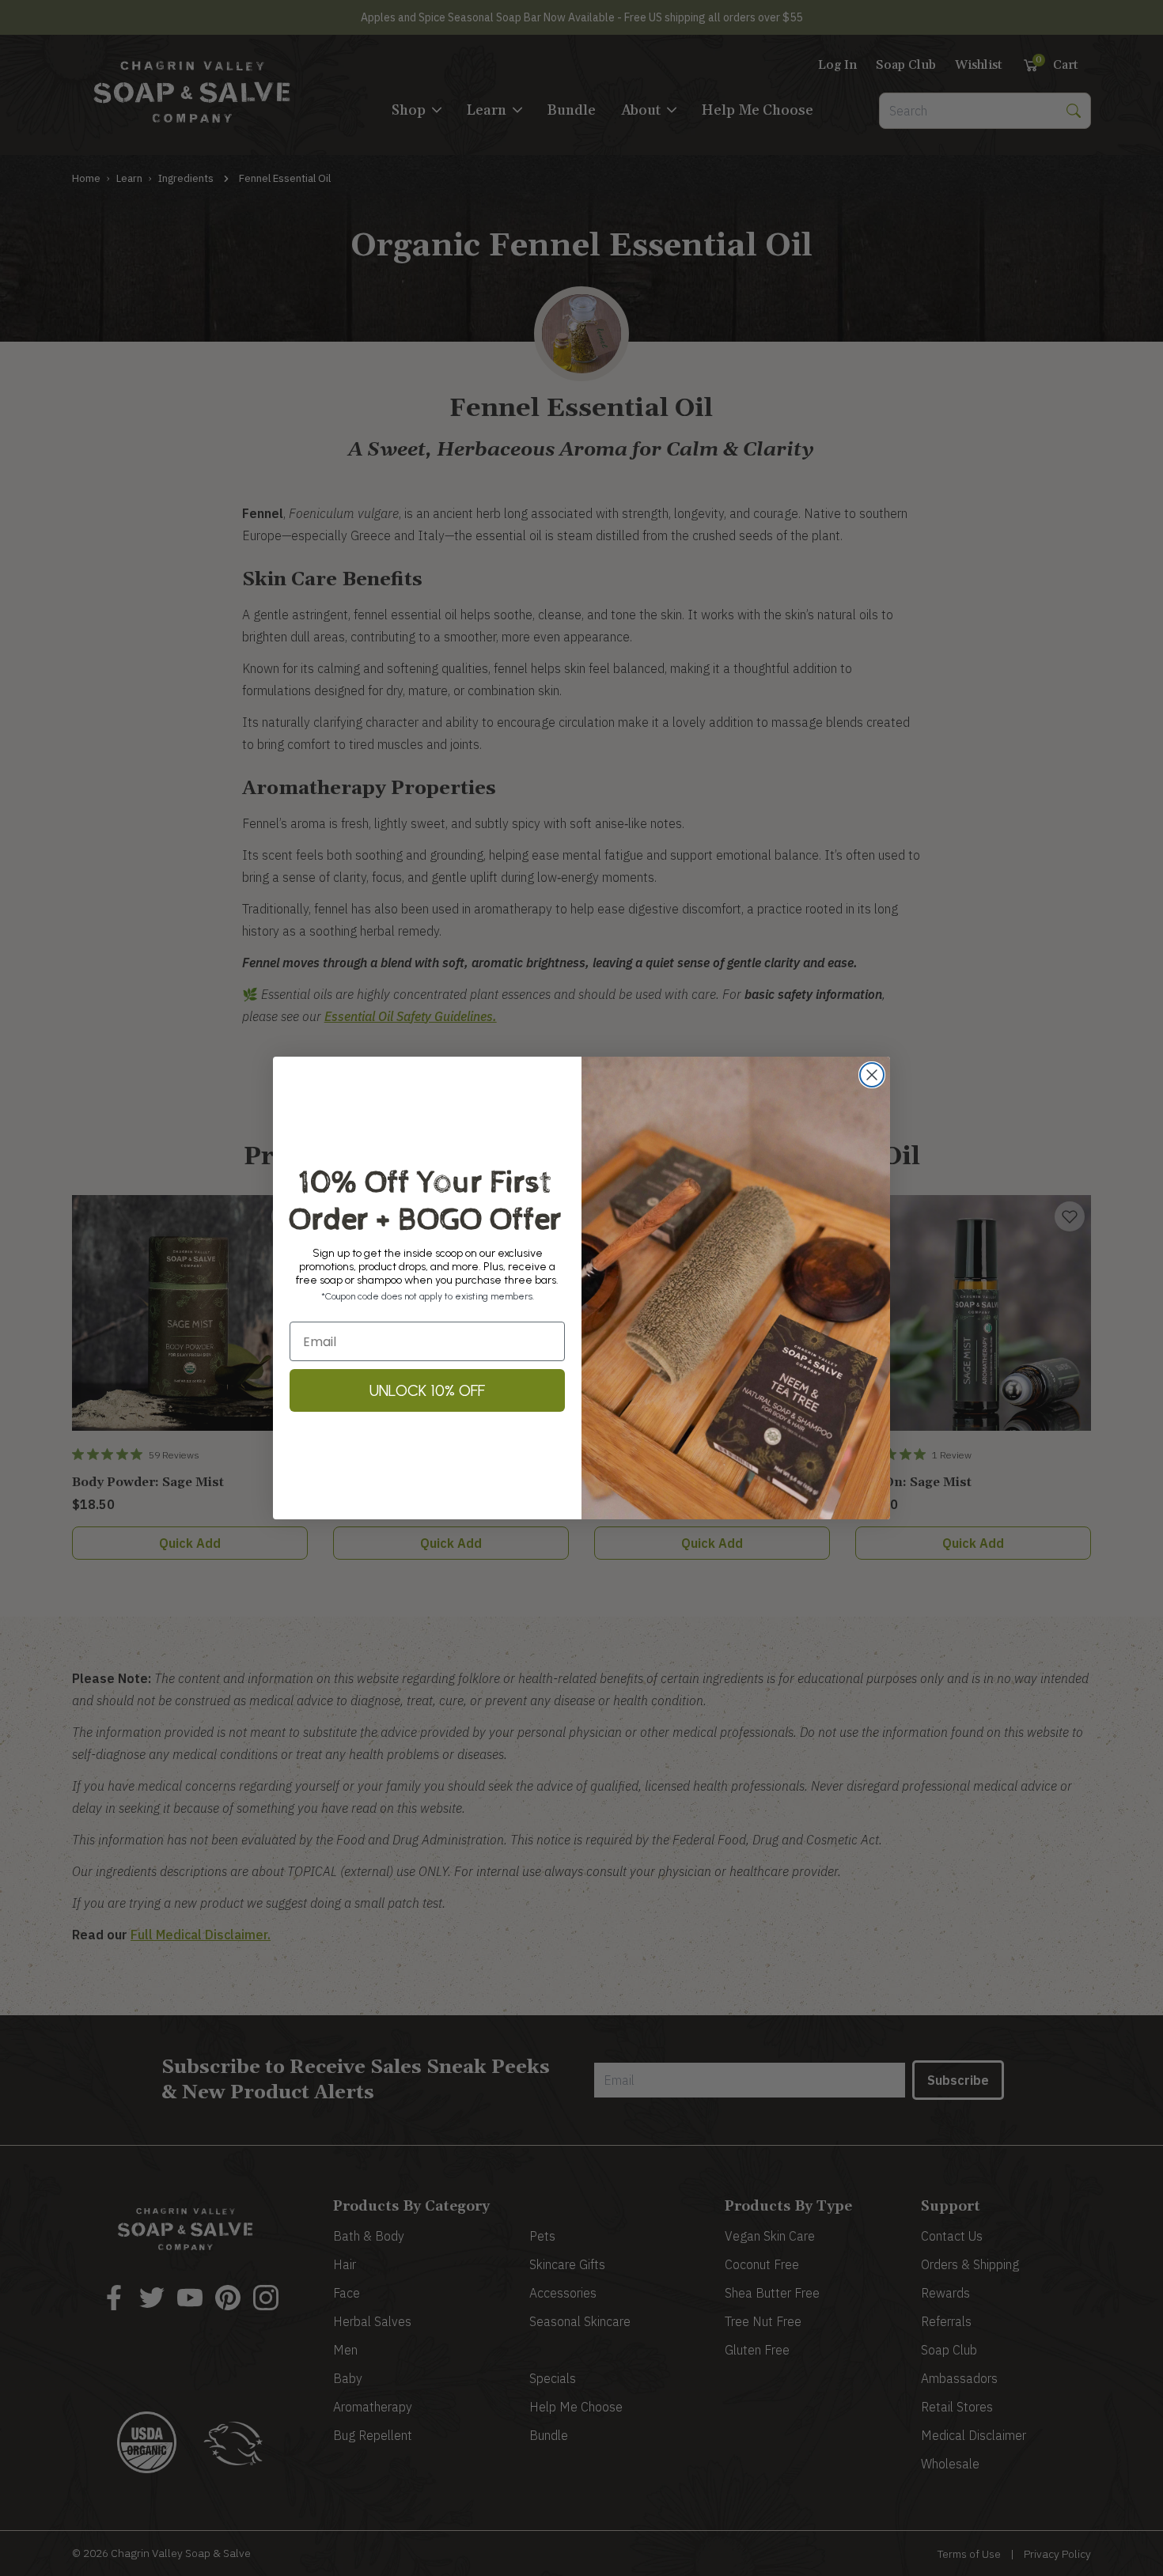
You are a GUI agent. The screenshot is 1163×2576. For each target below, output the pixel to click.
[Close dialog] (872, 1075)
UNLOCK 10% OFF (427, 1390)
